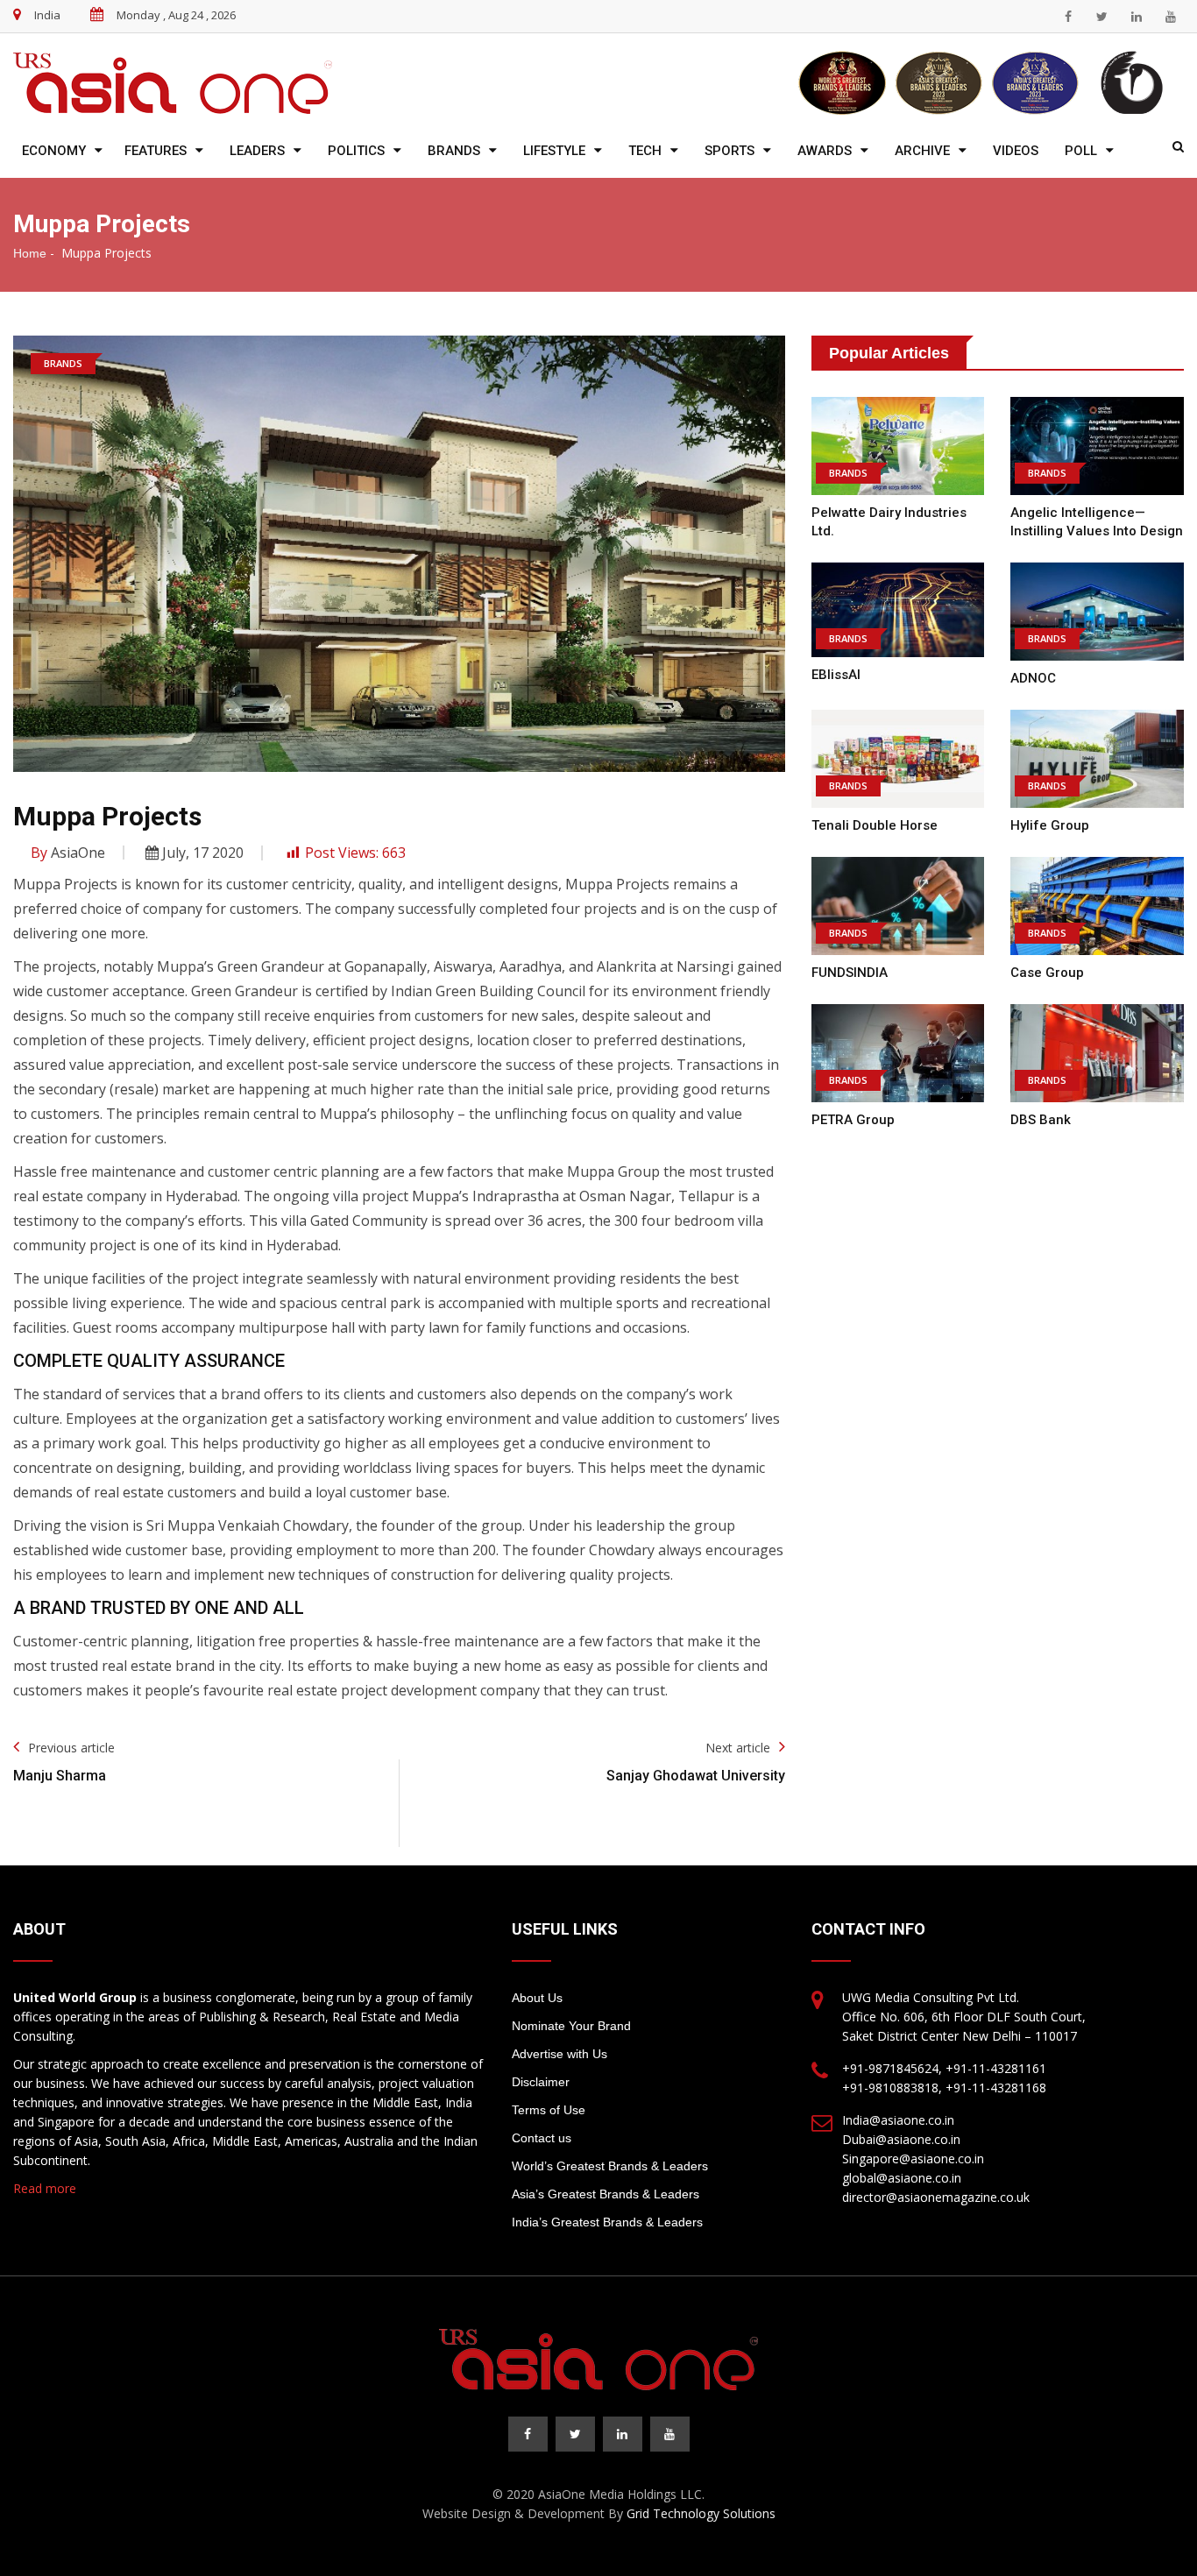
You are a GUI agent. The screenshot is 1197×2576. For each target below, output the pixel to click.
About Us (537, 1998)
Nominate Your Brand (571, 2026)
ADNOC (1033, 678)
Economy (54, 151)
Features (156, 151)
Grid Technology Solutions (701, 2513)
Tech (645, 151)
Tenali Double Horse (875, 825)
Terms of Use (549, 2110)
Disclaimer (541, 2082)
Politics (356, 151)
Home (30, 253)
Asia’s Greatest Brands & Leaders (606, 2194)
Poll (1081, 151)
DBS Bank (1041, 1120)
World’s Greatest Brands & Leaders (610, 2166)
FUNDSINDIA (850, 973)
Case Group (1047, 973)
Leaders (257, 151)
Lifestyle (554, 151)
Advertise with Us (560, 2054)
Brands (454, 151)
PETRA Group (853, 1120)
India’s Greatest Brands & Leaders (607, 2222)
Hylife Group (1050, 825)
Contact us (542, 2138)
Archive (922, 151)
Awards (825, 151)
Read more (45, 2188)
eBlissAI (836, 675)
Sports (730, 151)
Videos (1016, 151)
